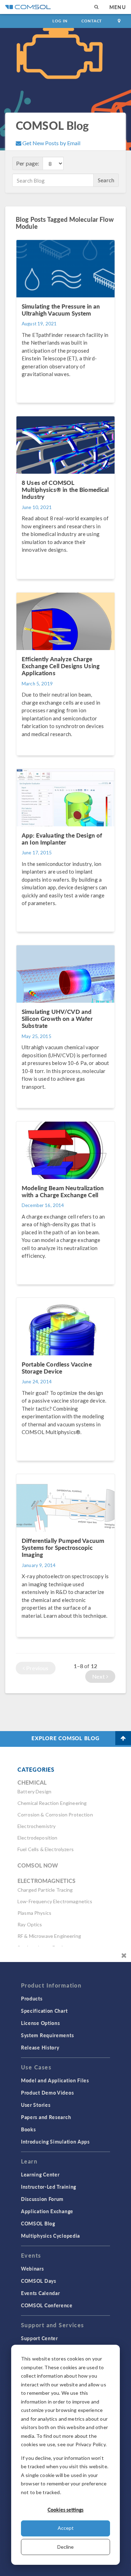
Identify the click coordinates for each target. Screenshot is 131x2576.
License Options (41, 2023)
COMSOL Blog (38, 2223)
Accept (66, 2528)
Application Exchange (47, 2211)
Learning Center (40, 2174)
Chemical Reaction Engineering (52, 1803)
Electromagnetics (46, 1881)
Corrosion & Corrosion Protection (55, 1815)
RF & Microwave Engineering (49, 1936)
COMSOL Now (38, 1865)
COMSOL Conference (47, 2305)
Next (99, 1676)
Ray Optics (30, 1924)
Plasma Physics (34, 1913)
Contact (92, 21)
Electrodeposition (38, 1838)
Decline (65, 2547)
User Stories (36, 2105)
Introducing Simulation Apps (55, 2141)
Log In (60, 21)
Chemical (32, 1782)
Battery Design (34, 1791)
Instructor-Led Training (49, 2187)
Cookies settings (65, 2510)
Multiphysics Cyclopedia (50, 2236)
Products (32, 1998)
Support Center (39, 2338)
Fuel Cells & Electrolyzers (46, 1849)
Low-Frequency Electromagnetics (55, 1901)
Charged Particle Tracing (45, 1890)
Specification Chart (44, 2011)
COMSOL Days (39, 2281)
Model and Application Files (55, 2080)
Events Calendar (41, 2293)
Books (28, 2129)
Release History (40, 2047)
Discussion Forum (42, 2199)
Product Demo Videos (47, 2092)
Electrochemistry (37, 1826)
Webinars (32, 2268)
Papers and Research (46, 2117)
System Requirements (47, 2035)
